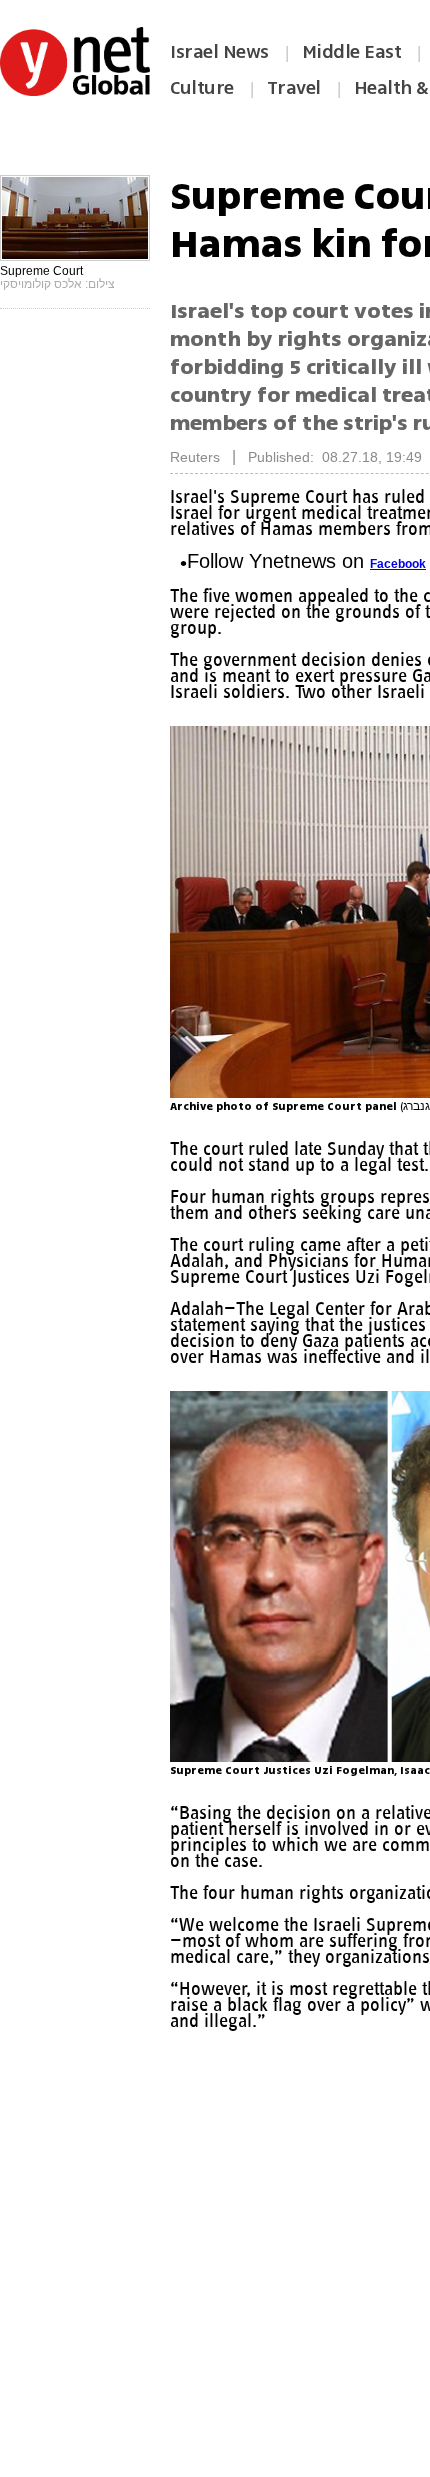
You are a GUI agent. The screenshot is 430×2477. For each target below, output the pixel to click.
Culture (202, 88)
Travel (294, 88)
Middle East (352, 52)
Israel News (219, 52)
